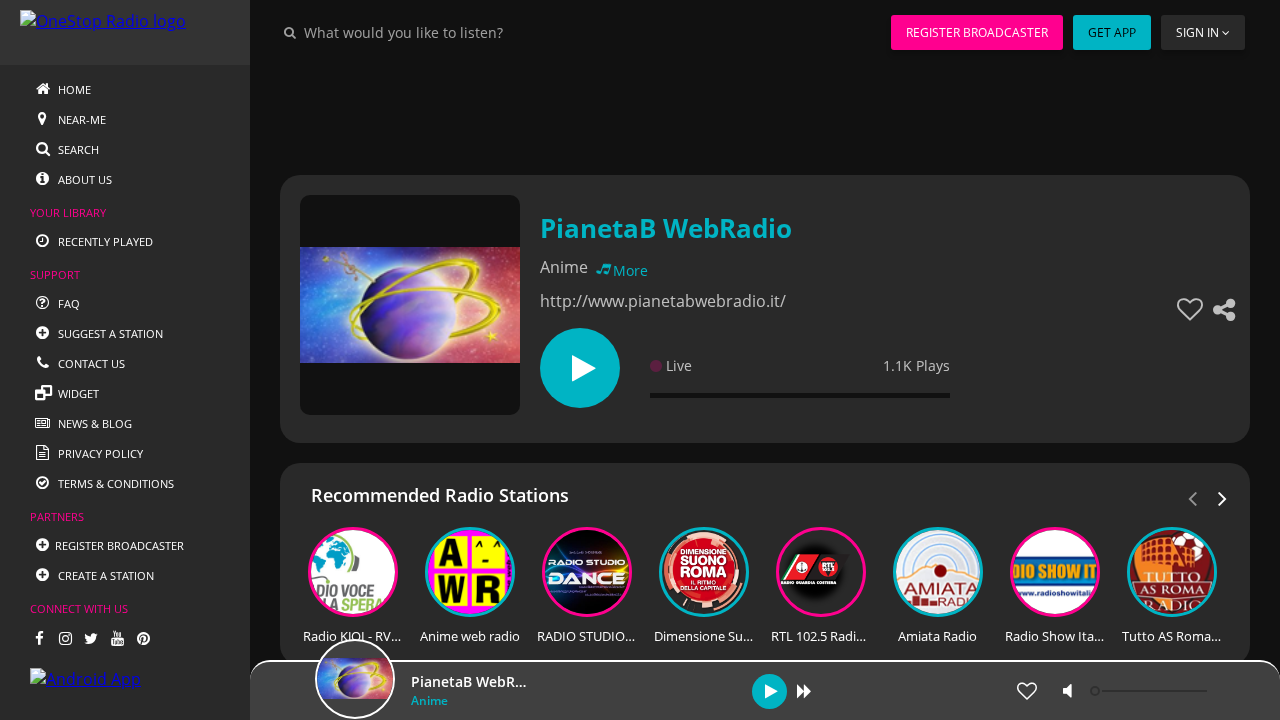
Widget (77, 393)
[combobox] (464, 32)
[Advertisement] (765, 110)
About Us (83, 179)
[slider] (1151, 691)
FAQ (67, 303)
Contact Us (90, 363)
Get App (1112, 32)
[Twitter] (91, 638)
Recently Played (104, 241)
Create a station (104, 575)
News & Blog (93, 423)
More (630, 270)
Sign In (1197, 32)
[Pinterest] (143, 638)
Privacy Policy (99, 453)
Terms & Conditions (114, 483)
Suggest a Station (109, 333)
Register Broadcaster (977, 32)
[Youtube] (117, 638)
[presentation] (1223, 497)
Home (73, 89)
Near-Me (80, 119)
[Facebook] (39, 638)
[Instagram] (65, 638)
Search (77, 149)
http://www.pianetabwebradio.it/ (663, 301)
